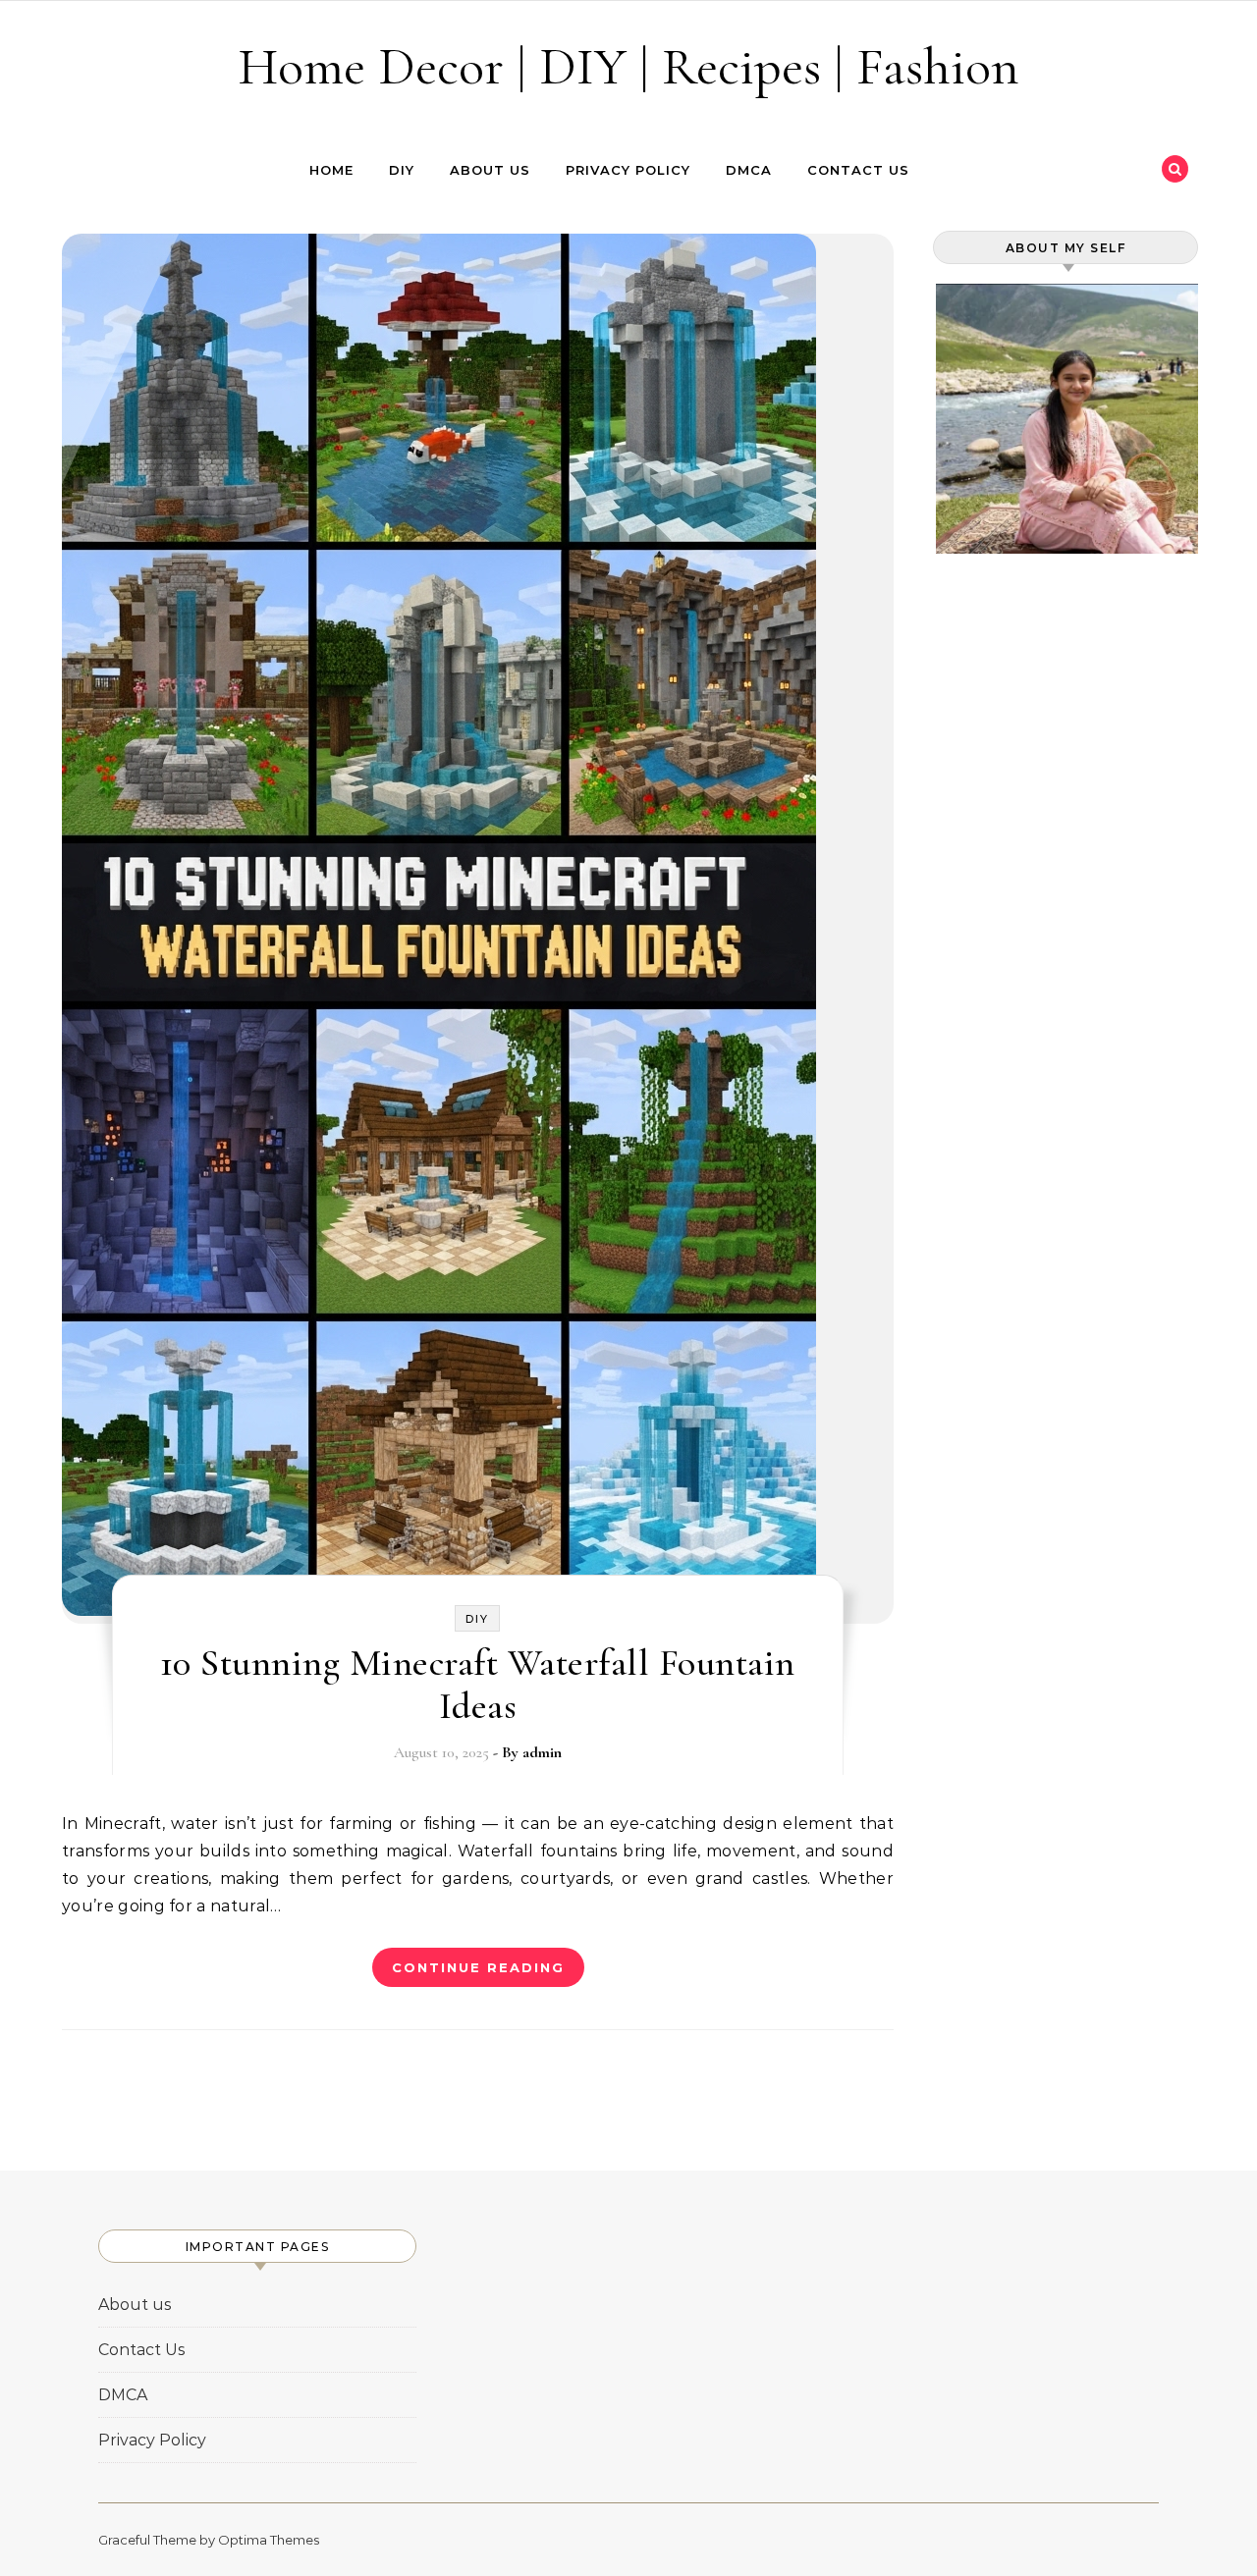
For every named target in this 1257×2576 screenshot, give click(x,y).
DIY (402, 170)
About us (490, 170)
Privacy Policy (628, 170)
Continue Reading (478, 1967)
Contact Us (858, 170)
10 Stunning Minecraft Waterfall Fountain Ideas (478, 1685)
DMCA (749, 170)
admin (542, 1752)
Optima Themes (269, 2540)
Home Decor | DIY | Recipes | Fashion (628, 66)
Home (331, 170)
